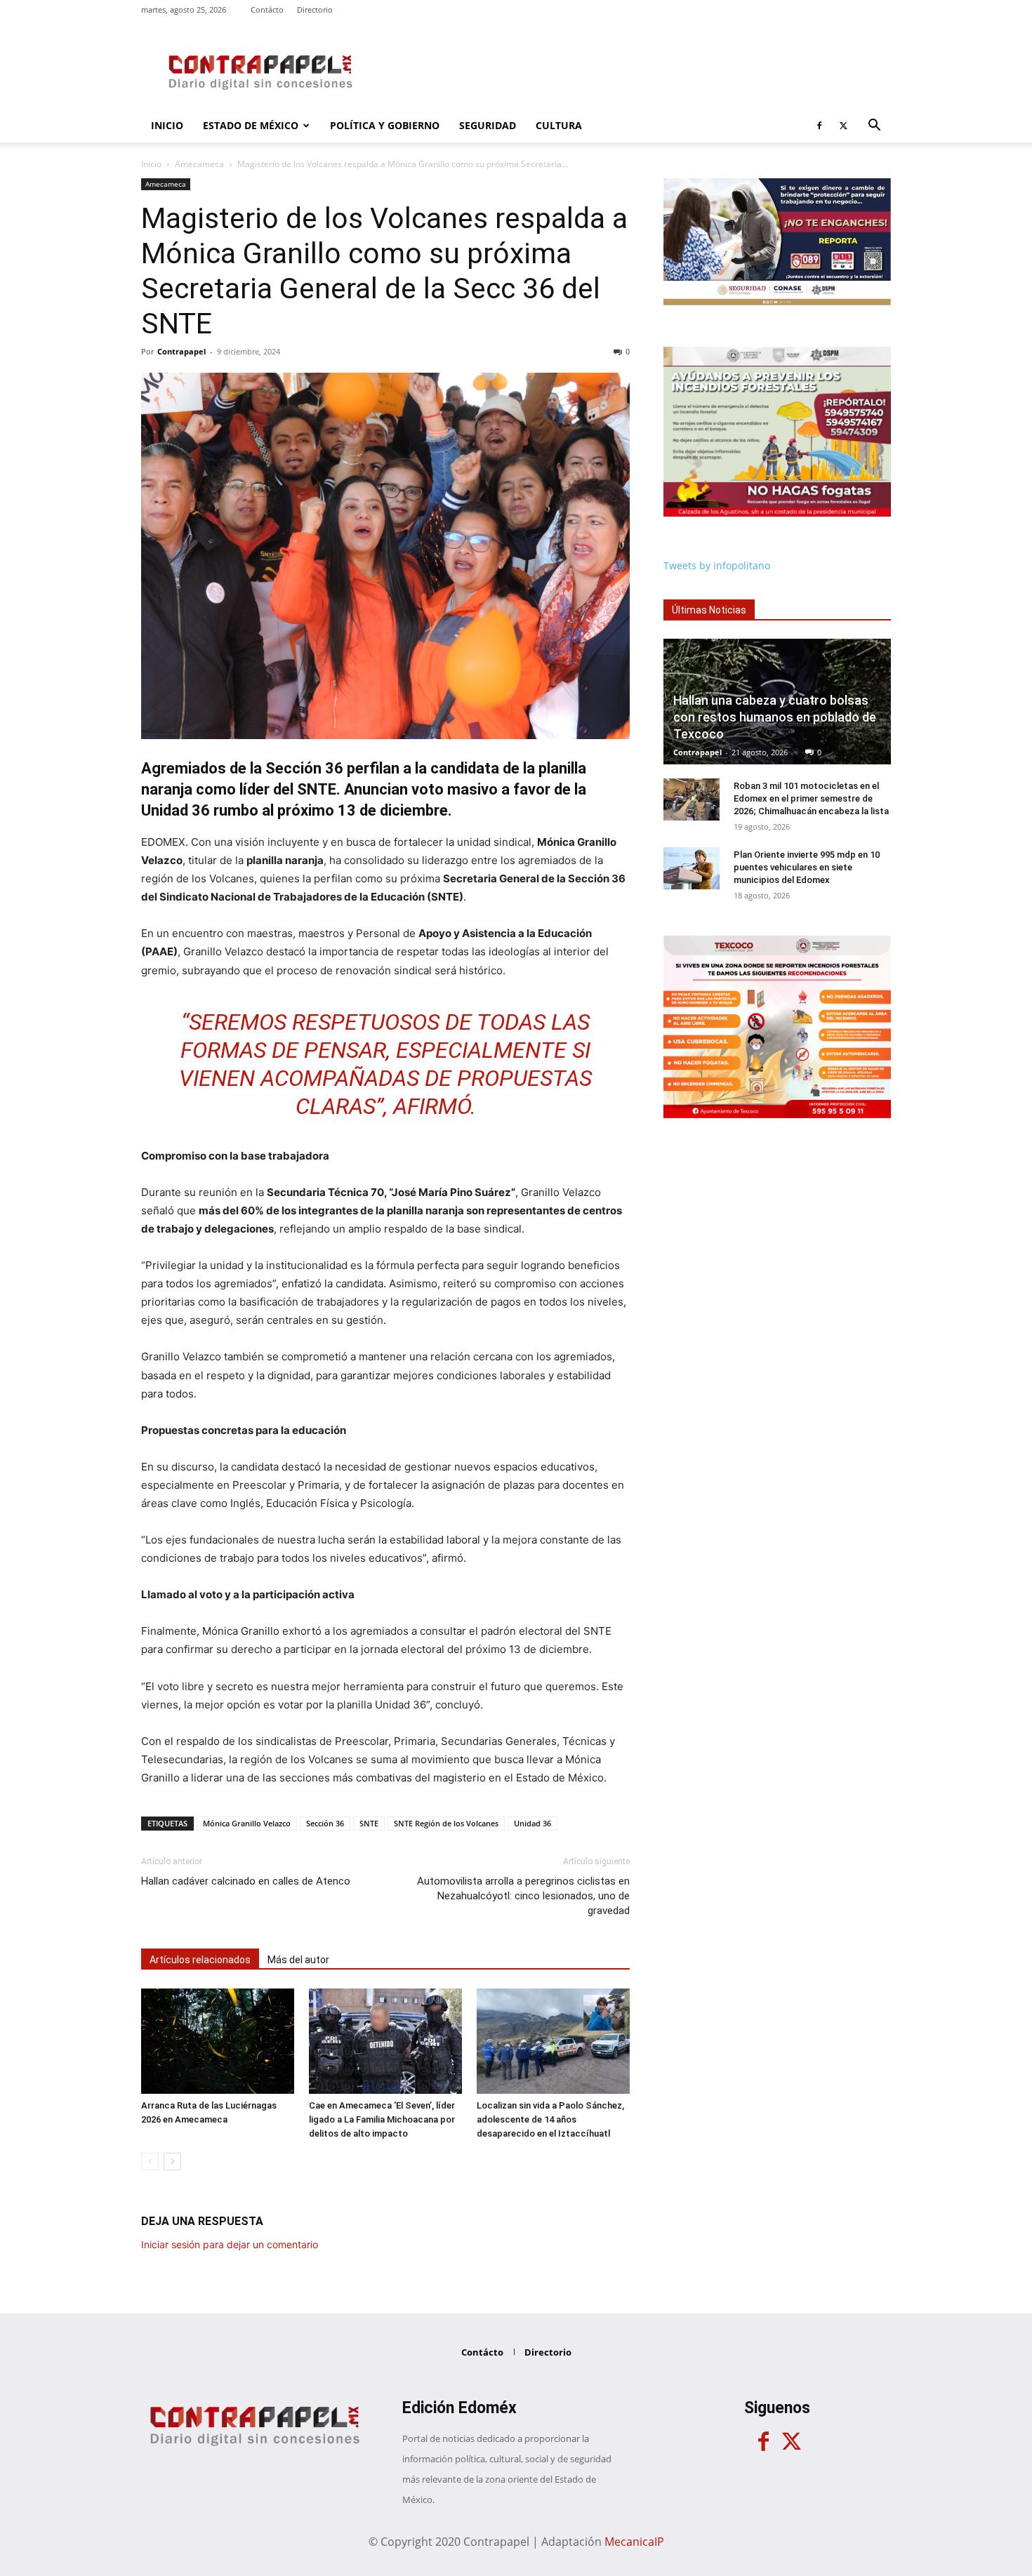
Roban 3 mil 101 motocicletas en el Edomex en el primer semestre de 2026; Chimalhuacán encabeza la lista (811, 798)
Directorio (315, 9)
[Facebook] (819, 126)
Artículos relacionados (200, 1960)
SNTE (369, 1823)
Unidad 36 (532, 1823)
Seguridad (488, 125)
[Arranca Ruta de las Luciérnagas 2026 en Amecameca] (218, 2041)
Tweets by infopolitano (717, 565)
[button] (874, 127)
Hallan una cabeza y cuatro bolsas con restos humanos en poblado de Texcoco (775, 717)
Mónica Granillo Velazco (247, 1823)
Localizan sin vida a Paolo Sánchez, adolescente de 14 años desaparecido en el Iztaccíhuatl (550, 2119)
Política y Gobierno (385, 125)
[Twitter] (843, 126)
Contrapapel (181, 351)
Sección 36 (325, 1823)
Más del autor (298, 1960)
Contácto (267, 9)
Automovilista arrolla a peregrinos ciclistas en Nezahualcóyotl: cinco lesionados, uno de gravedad (523, 1896)
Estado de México (251, 125)
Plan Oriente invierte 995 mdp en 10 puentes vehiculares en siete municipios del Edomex (807, 867)
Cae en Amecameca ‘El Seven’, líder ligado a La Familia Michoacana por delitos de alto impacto (382, 2119)
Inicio (167, 125)
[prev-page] (150, 2162)
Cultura (559, 125)
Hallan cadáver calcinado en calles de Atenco (246, 1881)
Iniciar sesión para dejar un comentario (230, 2244)
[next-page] (172, 2162)
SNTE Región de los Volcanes (446, 1823)
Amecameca (199, 164)
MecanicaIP (634, 2542)
